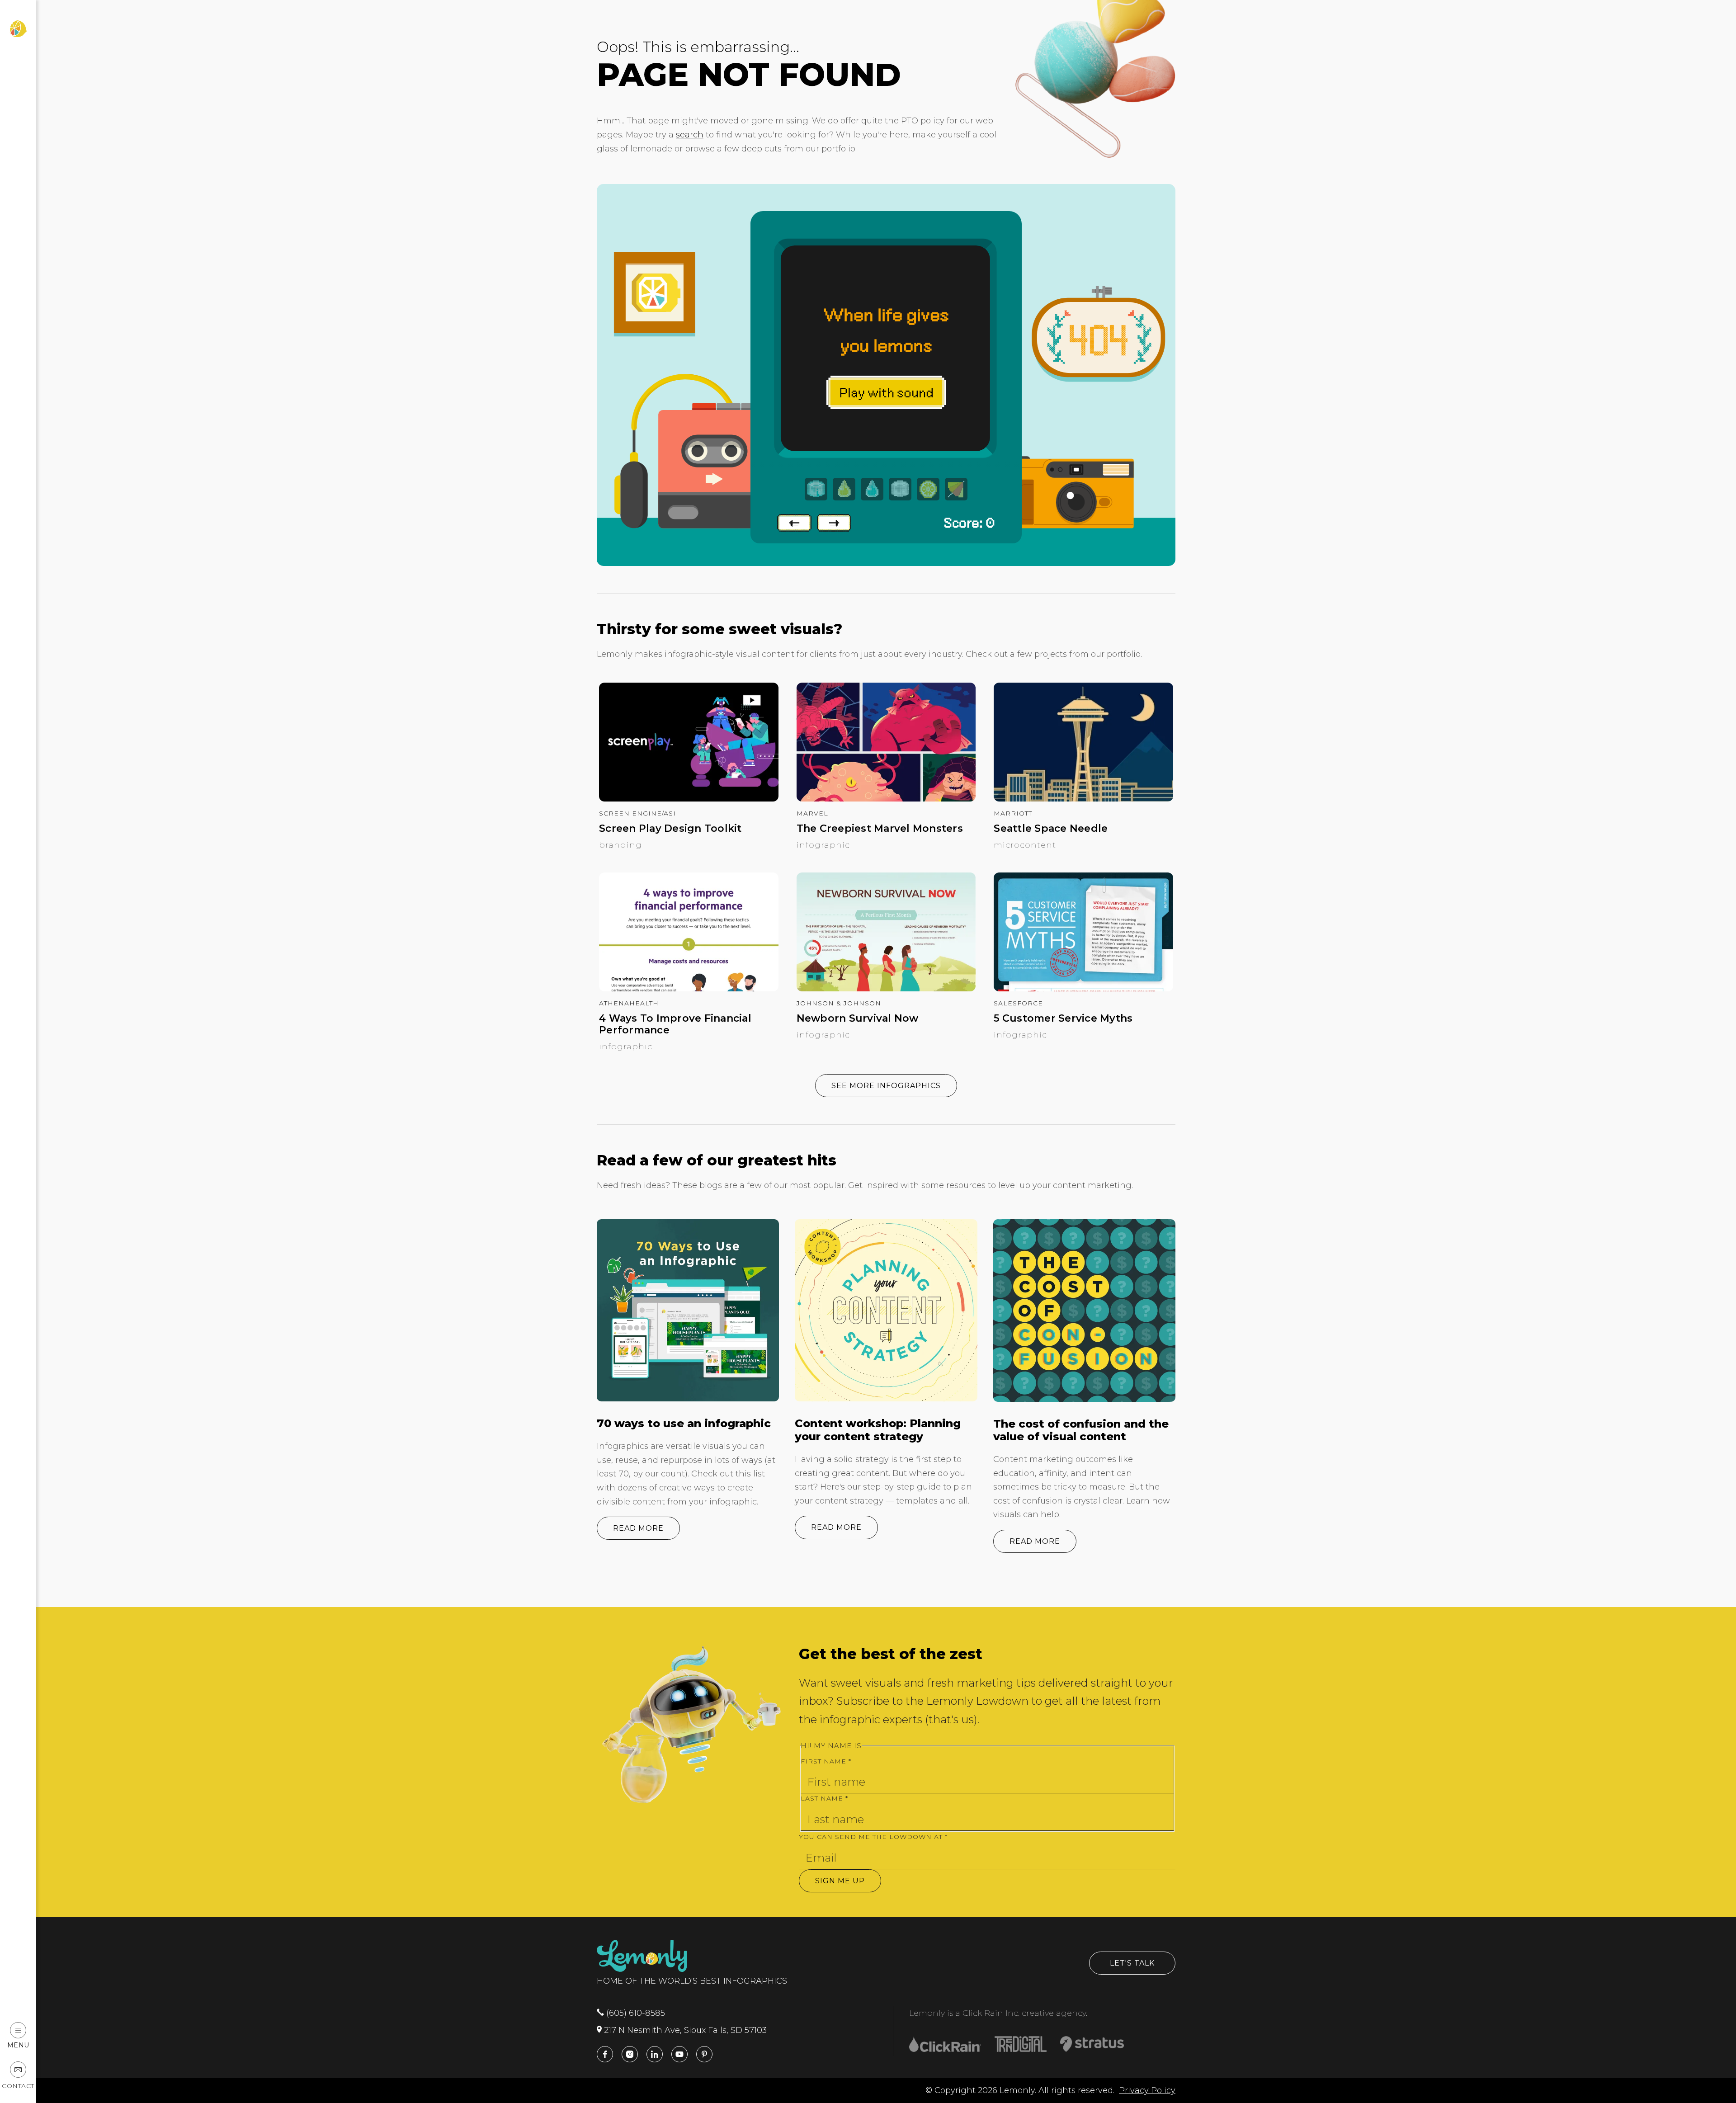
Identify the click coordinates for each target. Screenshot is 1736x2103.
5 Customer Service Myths (1063, 1018)
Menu (18, 2045)
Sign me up (840, 1881)
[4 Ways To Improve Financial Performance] (689, 989)
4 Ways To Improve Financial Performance (675, 1024)
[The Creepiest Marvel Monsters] (886, 799)
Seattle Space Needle (1051, 829)
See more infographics (886, 1086)
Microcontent (1025, 845)
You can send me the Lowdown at (873, 1837)
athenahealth (629, 1003)
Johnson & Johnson (839, 1003)
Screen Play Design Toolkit (670, 829)
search (690, 135)
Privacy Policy (1147, 2090)
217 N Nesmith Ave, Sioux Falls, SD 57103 (684, 2030)
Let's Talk (1132, 1963)
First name (826, 1761)
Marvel (812, 813)
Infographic (823, 845)
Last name (824, 1798)
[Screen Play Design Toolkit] (689, 799)
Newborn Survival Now (858, 1018)
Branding (620, 845)
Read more (638, 1528)
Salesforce (1018, 1003)
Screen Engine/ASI (637, 813)
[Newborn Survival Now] (886, 989)
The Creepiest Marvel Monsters (880, 829)
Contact (18, 2086)
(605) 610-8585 (634, 2013)
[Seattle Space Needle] (1083, 799)
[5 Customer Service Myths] (1083, 989)
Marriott (1013, 813)
